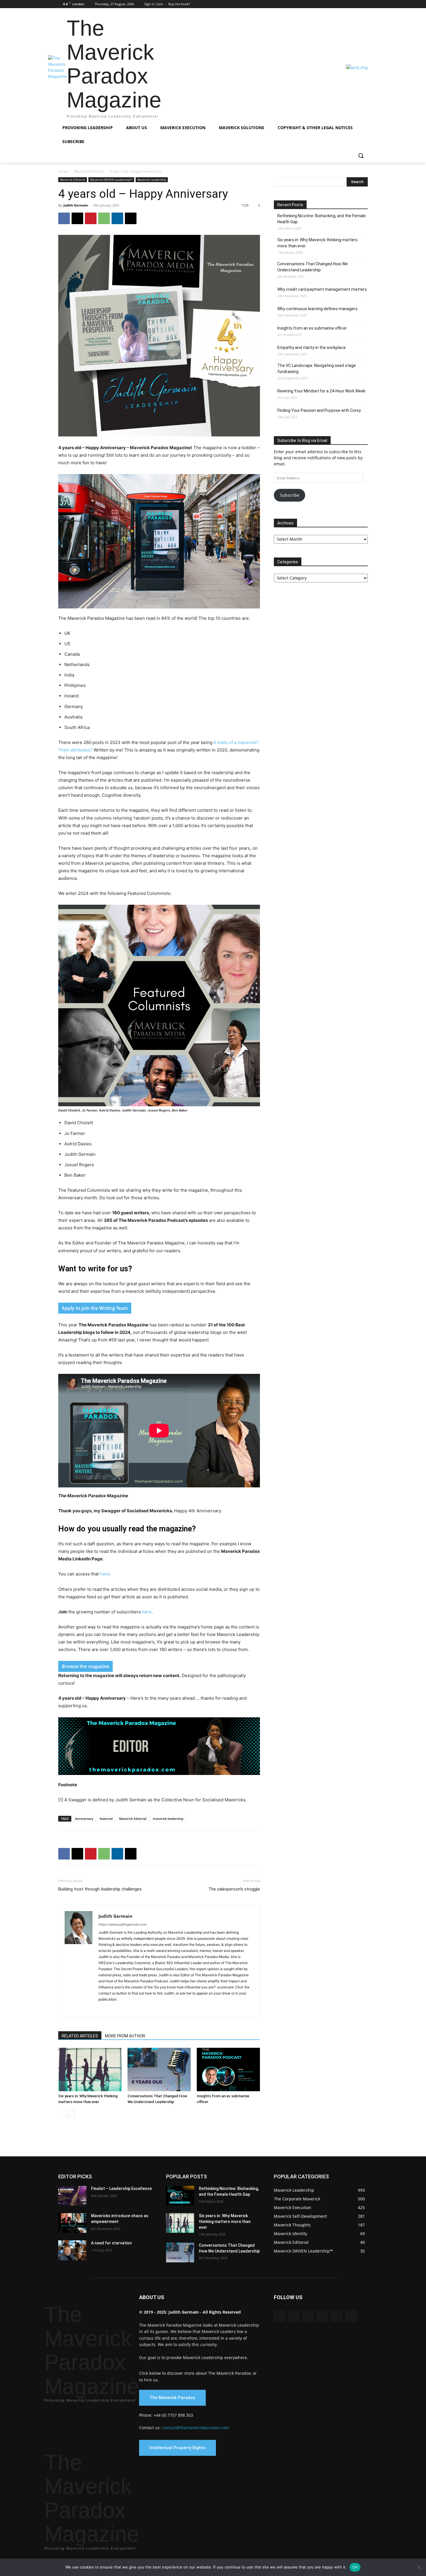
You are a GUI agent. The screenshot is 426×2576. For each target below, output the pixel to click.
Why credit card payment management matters (322, 289)
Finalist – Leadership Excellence (121, 2189)
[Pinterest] (348, 4)
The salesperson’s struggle (234, 1889)
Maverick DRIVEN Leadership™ (111, 180)
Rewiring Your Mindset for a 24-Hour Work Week (321, 391)
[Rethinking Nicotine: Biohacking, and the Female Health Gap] (180, 2196)
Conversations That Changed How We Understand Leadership (313, 267)
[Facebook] (324, 4)
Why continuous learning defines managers (317, 309)
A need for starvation (111, 2243)
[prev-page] (62, 2113)
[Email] (131, 218)
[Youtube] (364, 4)
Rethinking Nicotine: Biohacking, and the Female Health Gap (322, 219)
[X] (356, 4)
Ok (355, 2567)
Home (63, 171)
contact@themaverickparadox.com (195, 2428)
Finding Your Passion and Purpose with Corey (319, 410)
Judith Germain (76, 205)
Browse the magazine (85, 1666)
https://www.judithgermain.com (123, 1924)
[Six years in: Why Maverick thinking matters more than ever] (90, 2069)
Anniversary (84, 1819)
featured (106, 1819)
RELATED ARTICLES (80, 2036)
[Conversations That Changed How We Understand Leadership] (159, 2069)
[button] (361, 156)
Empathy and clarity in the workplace (312, 348)
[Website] (176, 2009)
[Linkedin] (340, 4)
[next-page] (71, 2113)
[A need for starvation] (72, 2250)
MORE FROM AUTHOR (125, 2036)
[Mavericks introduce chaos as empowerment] (72, 2223)
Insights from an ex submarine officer (312, 328)
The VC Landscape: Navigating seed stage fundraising (317, 369)
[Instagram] (332, 4)
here (105, 1574)
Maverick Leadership (152, 180)
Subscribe (290, 495)
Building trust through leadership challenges (100, 1889)
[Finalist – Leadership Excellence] (72, 2196)
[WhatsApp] (104, 218)
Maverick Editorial (89, 171)
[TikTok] (155, 2009)
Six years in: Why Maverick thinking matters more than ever (317, 243)
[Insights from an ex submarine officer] (228, 2069)
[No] (419, 2567)
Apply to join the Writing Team (95, 1308)
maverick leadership (168, 1819)
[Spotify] (145, 2009)
